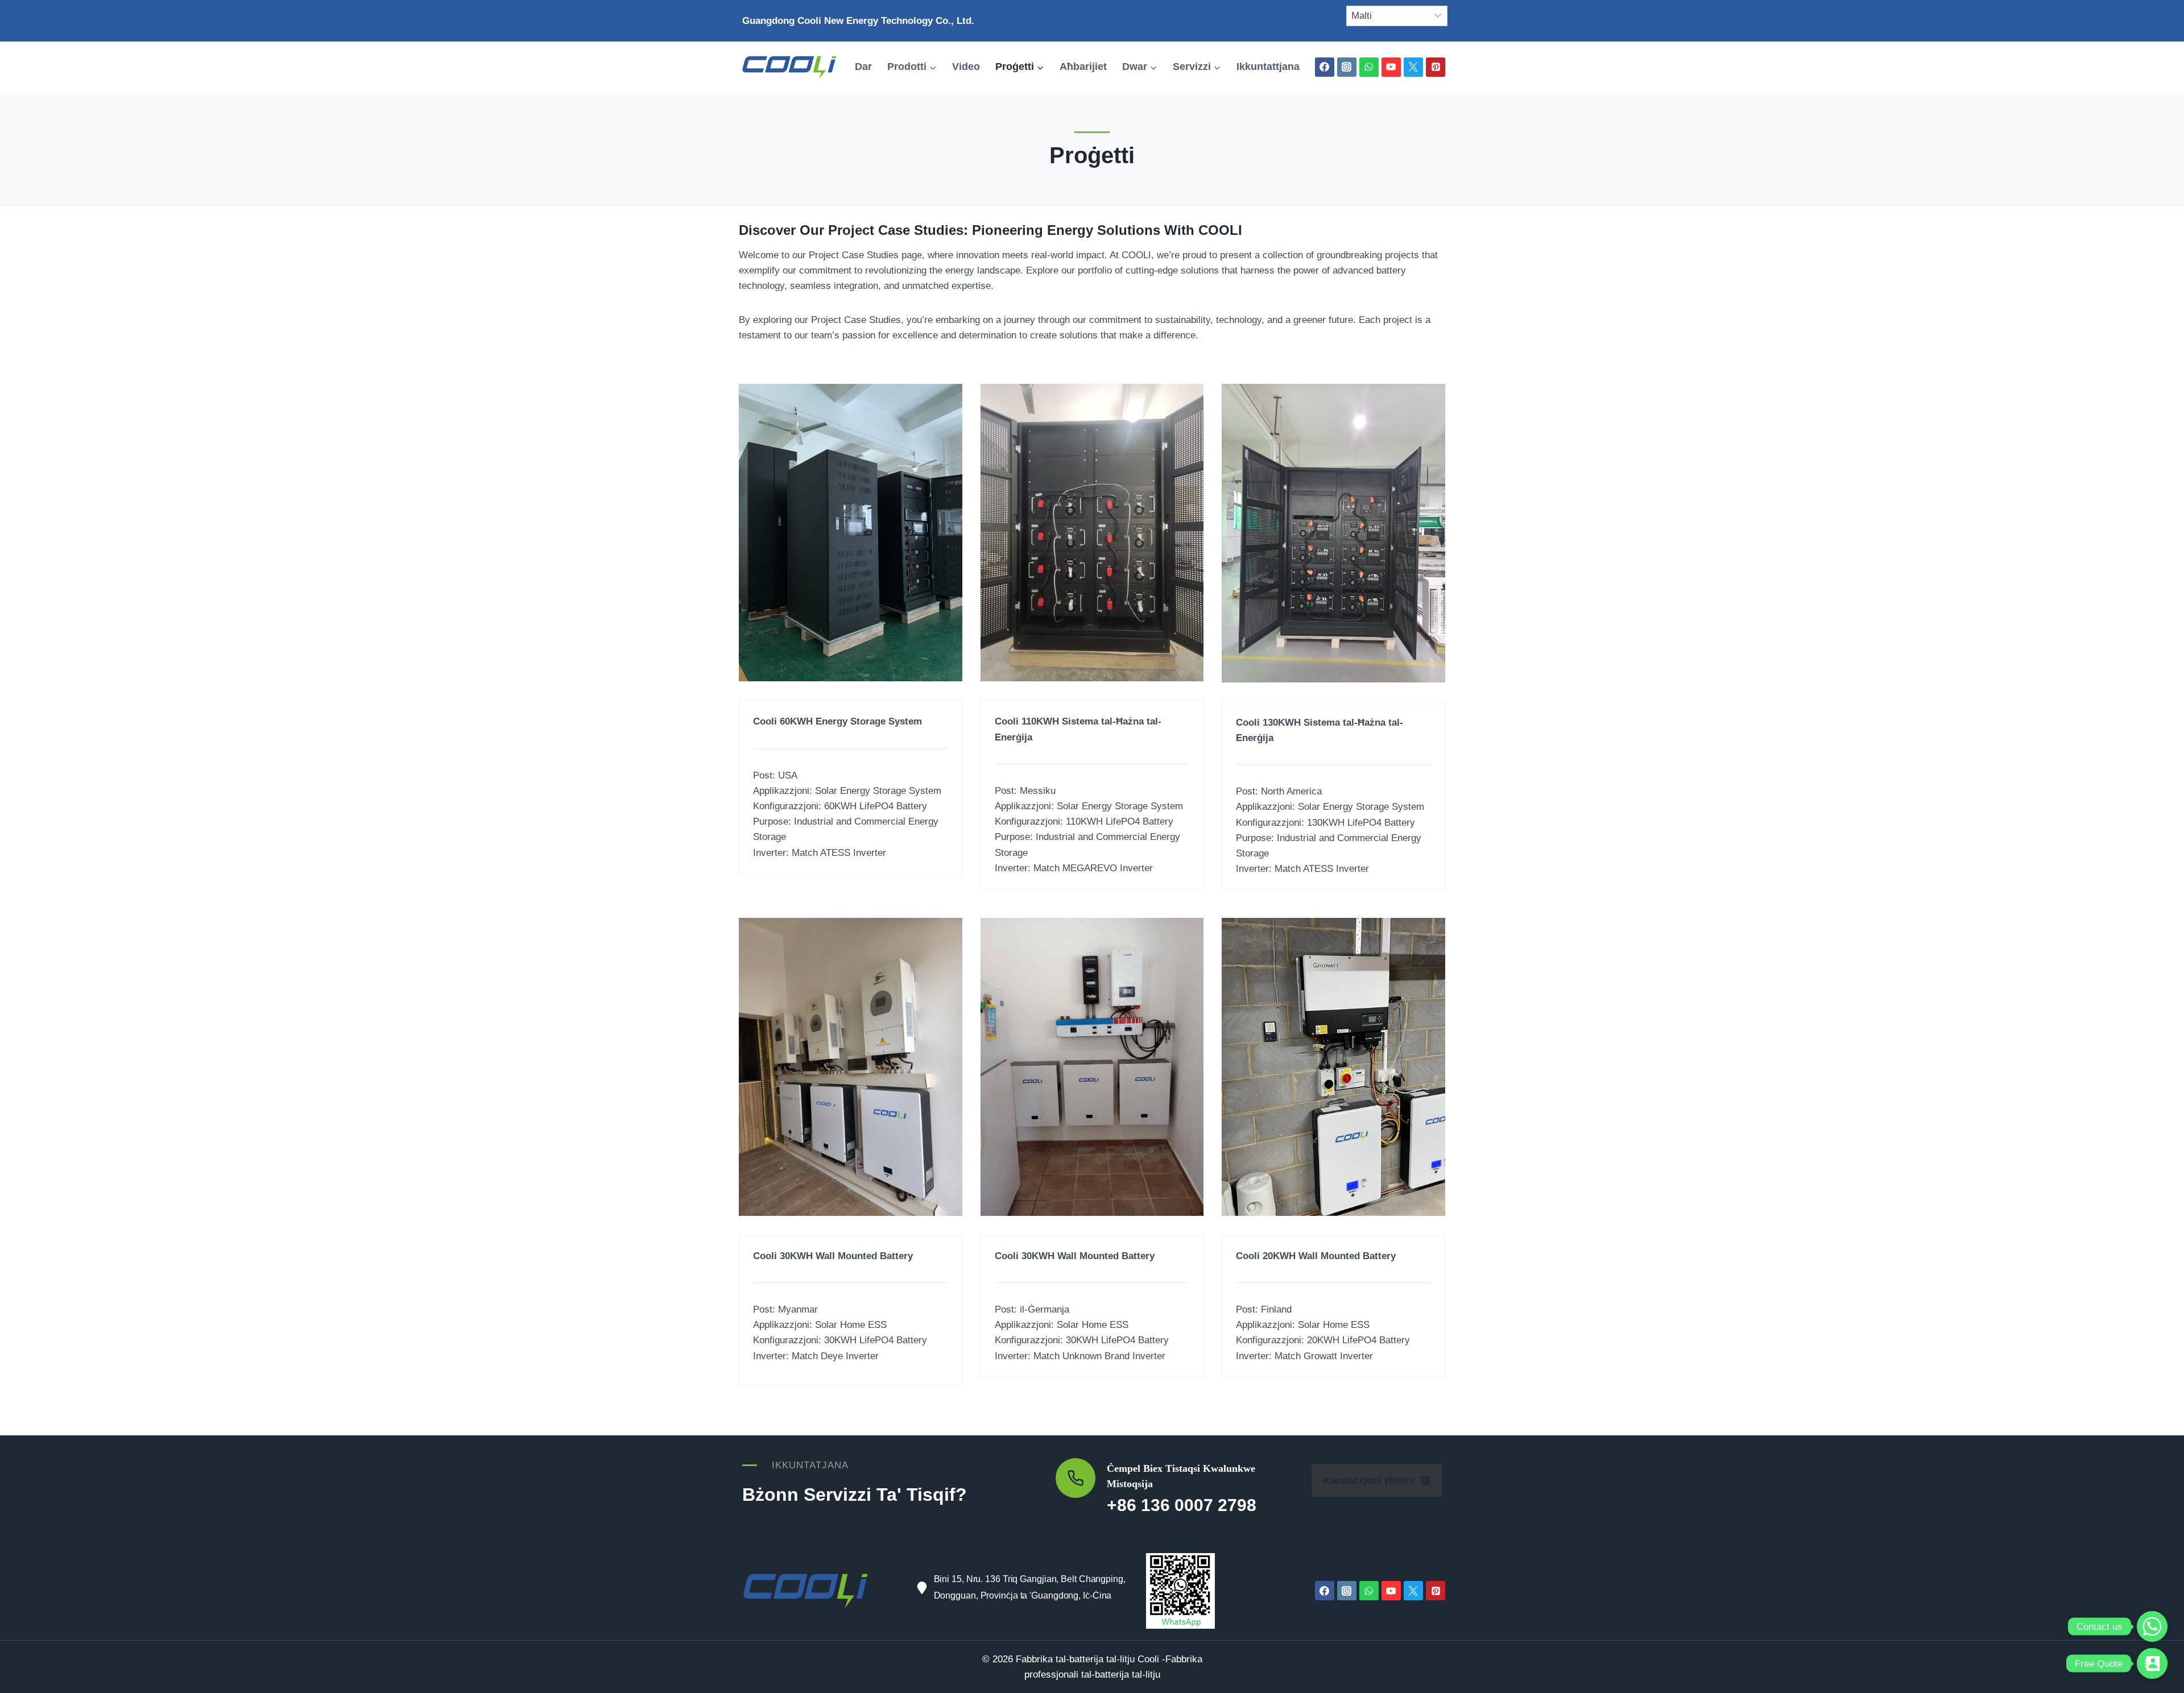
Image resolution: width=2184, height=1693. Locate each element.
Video (966, 67)
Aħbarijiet (1083, 67)
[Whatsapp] (2152, 1626)
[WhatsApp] (1369, 67)
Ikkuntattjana (1268, 67)
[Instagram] (1347, 67)
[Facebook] (1325, 67)
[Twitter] (1413, 67)
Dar (863, 67)
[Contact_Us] (2152, 1663)
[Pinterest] (1436, 67)
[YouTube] (1391, 67)
